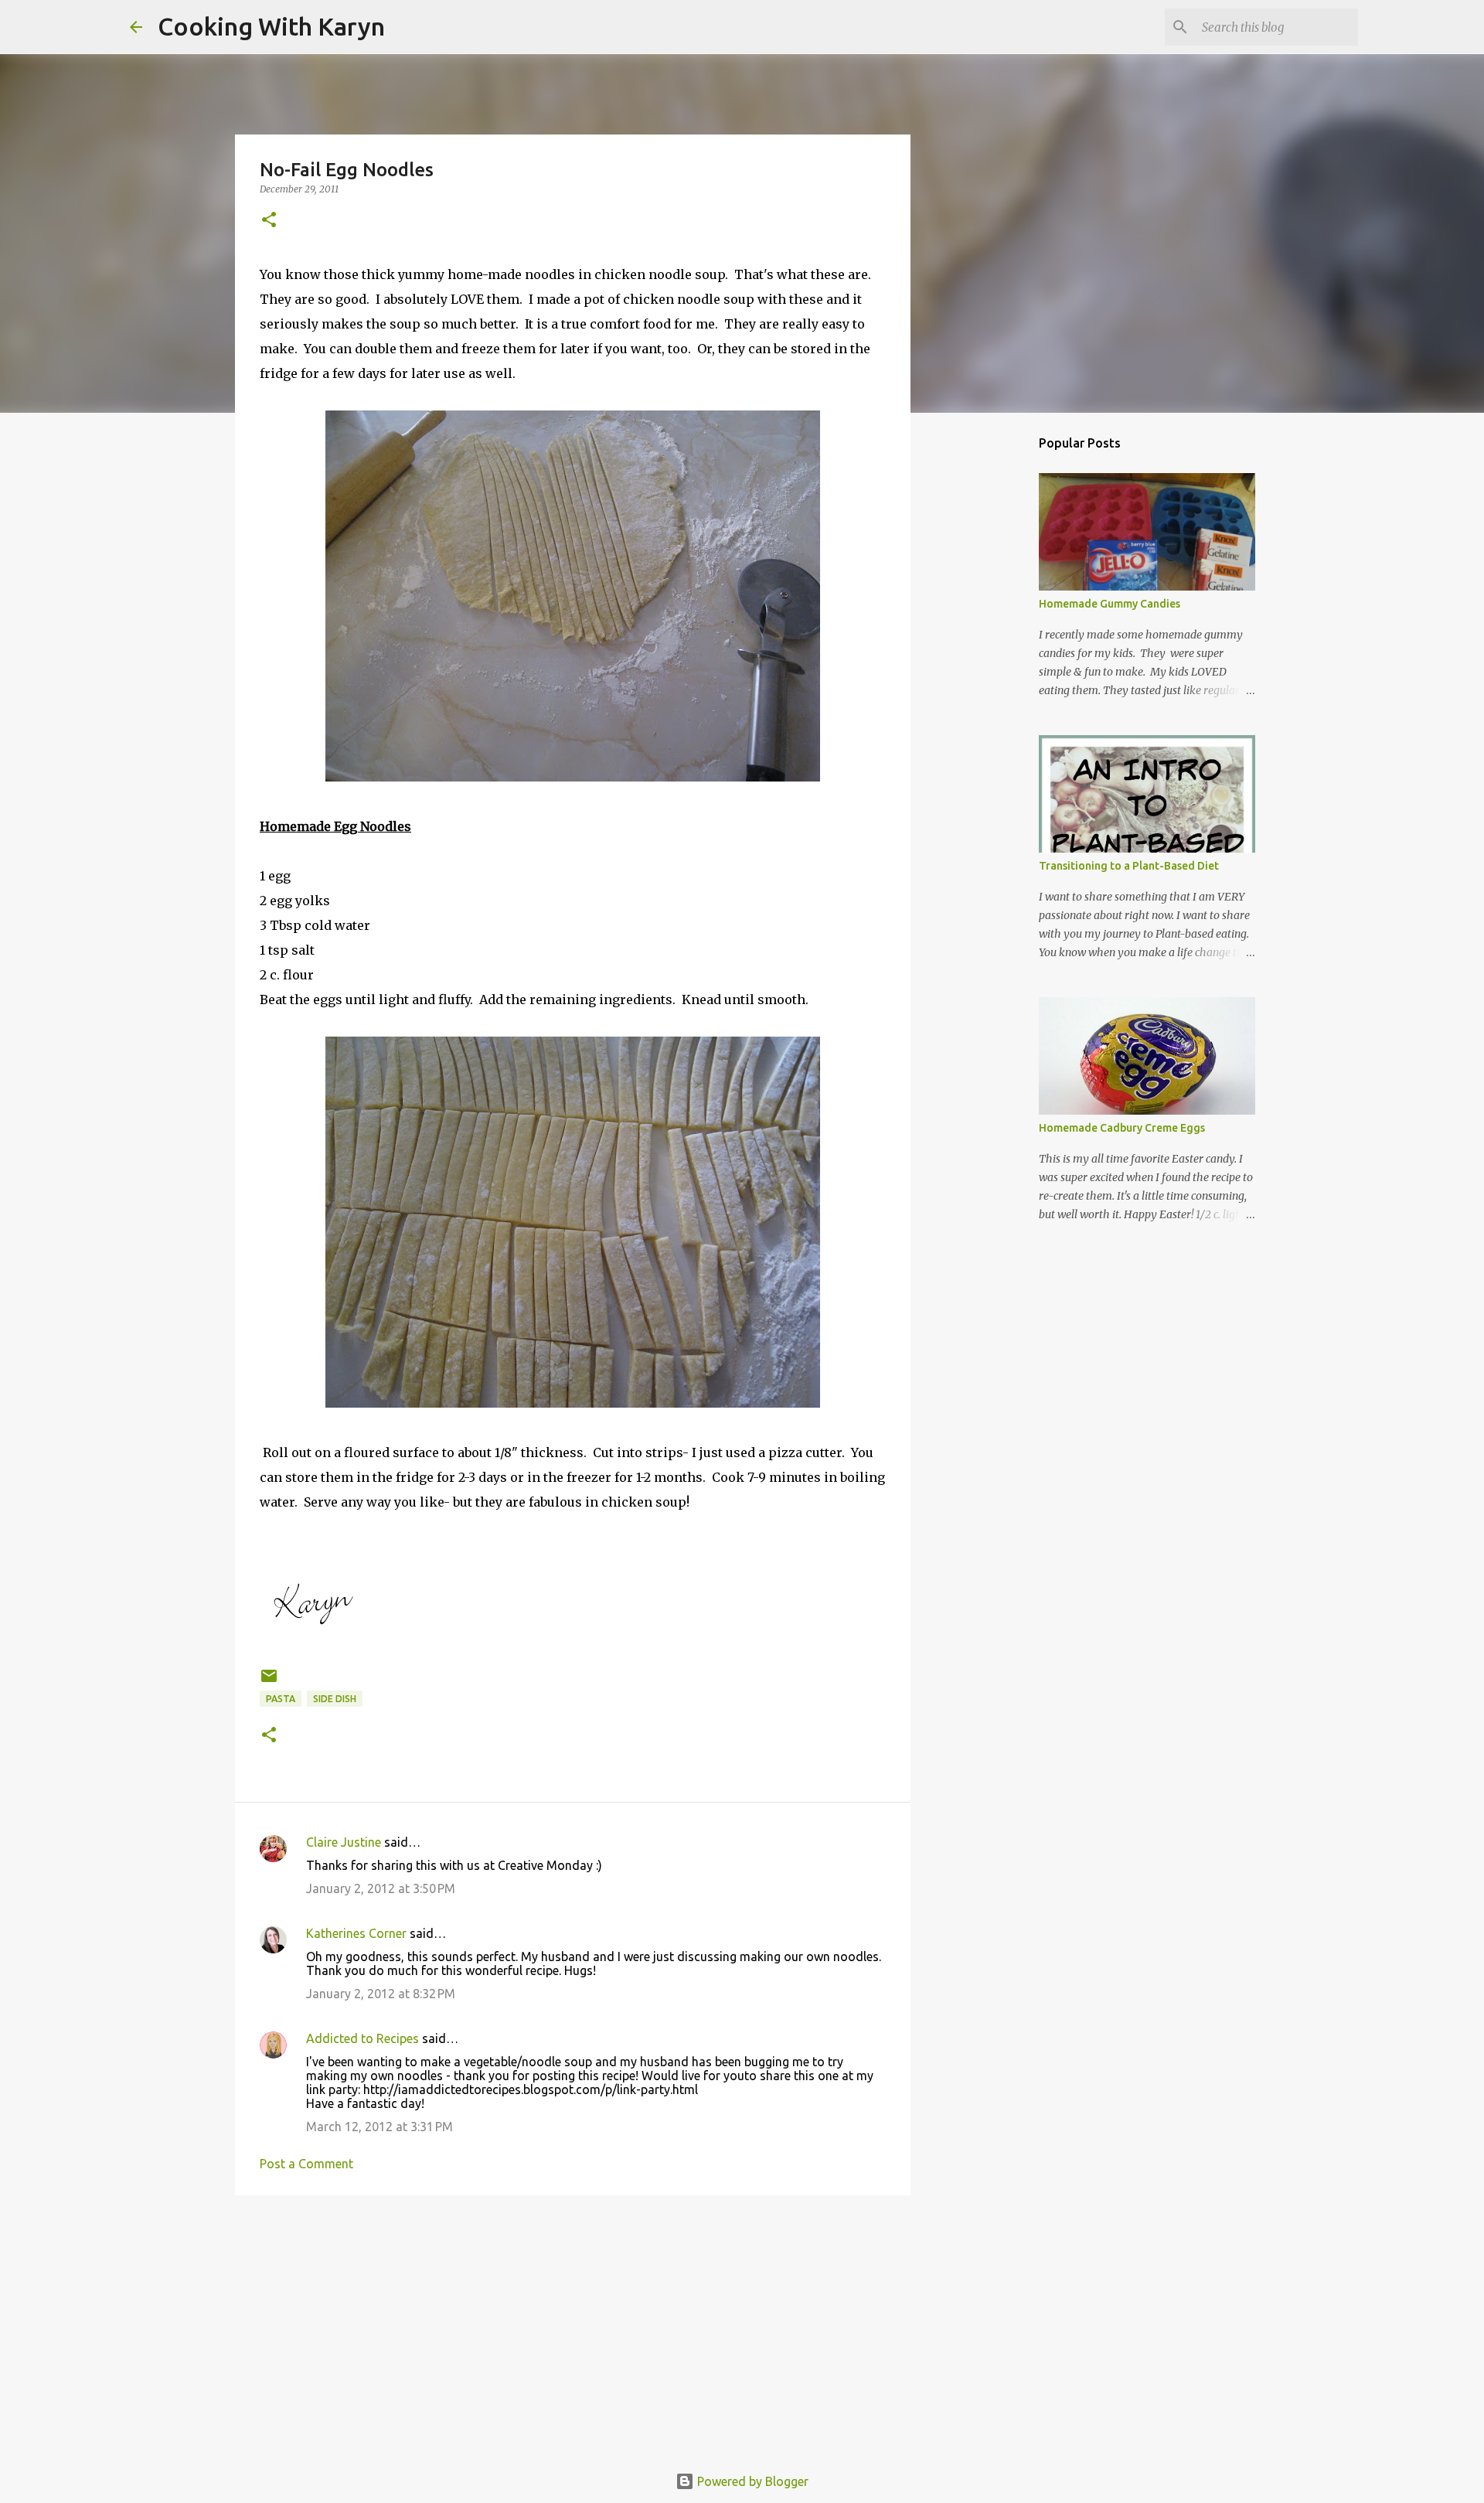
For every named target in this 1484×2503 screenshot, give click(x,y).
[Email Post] (269, 1682)
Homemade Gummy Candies (1110, 604)
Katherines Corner (356, 1933)
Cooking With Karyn (271, 26)
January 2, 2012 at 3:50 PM (381, 1888)
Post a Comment (306, 2164)
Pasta (281, 1699)
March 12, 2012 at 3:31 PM (380, 2127)
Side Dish (335, 1699)
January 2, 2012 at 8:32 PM (381, 1994)
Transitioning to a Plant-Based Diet (1129, 866)
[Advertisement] (573, 2327)
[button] (269, 221)
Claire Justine (344, 1842)
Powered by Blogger (751, 2481)
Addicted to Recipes (362, 2038)
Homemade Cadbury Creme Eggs (1122, 1128)
